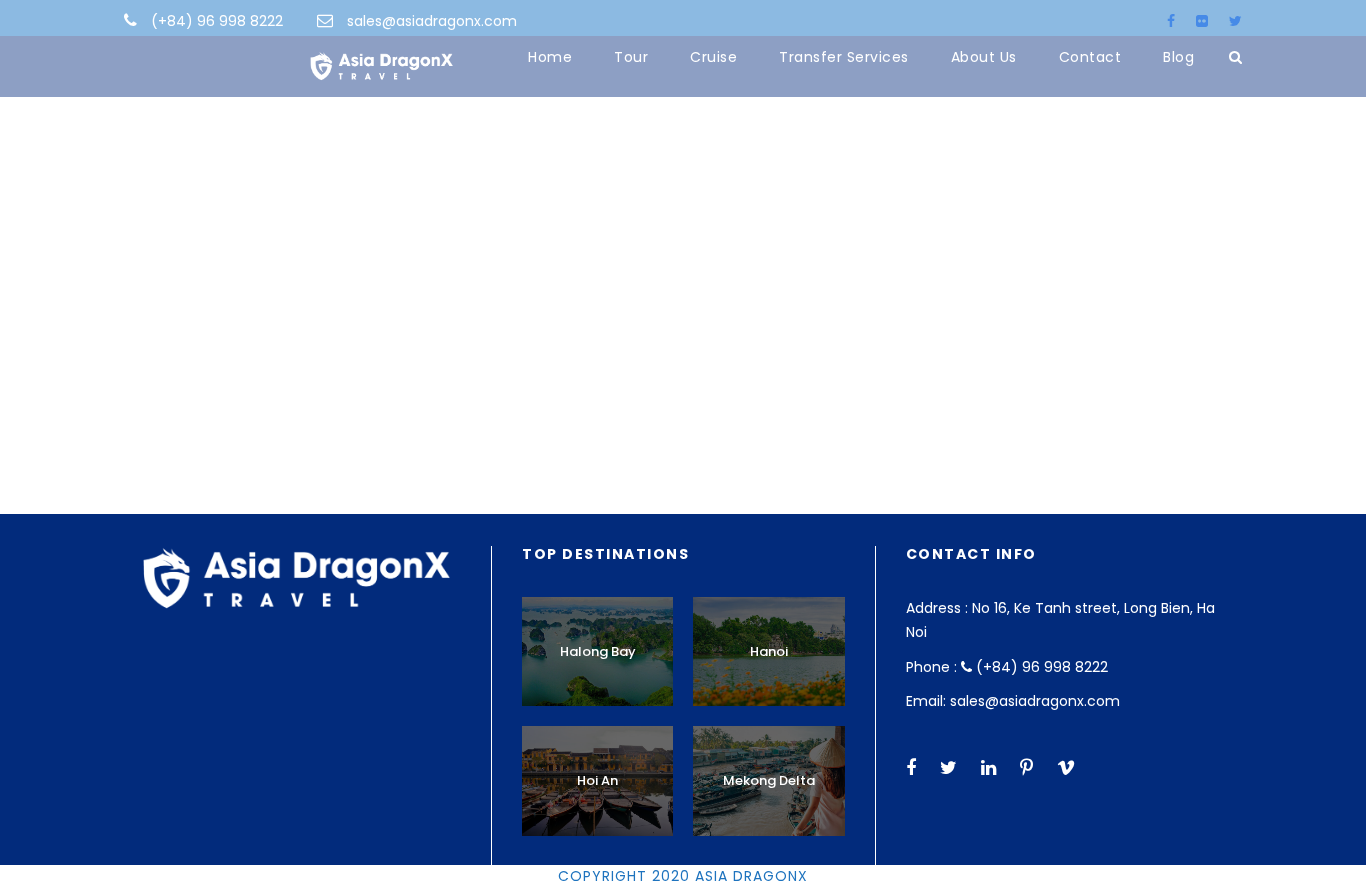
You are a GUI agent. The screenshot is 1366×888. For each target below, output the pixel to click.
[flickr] (1202, 21)
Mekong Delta (769, 780)
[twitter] (1235, 21)
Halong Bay (598, 651)
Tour (631, 57)
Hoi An (597, 780)
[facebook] (1171, 21)
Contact (1090, 57)
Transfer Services (844, 57)
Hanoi (769, 651)
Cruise (713, 57)
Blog (1178, 57)
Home (550, 57)
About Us (984, 57)
